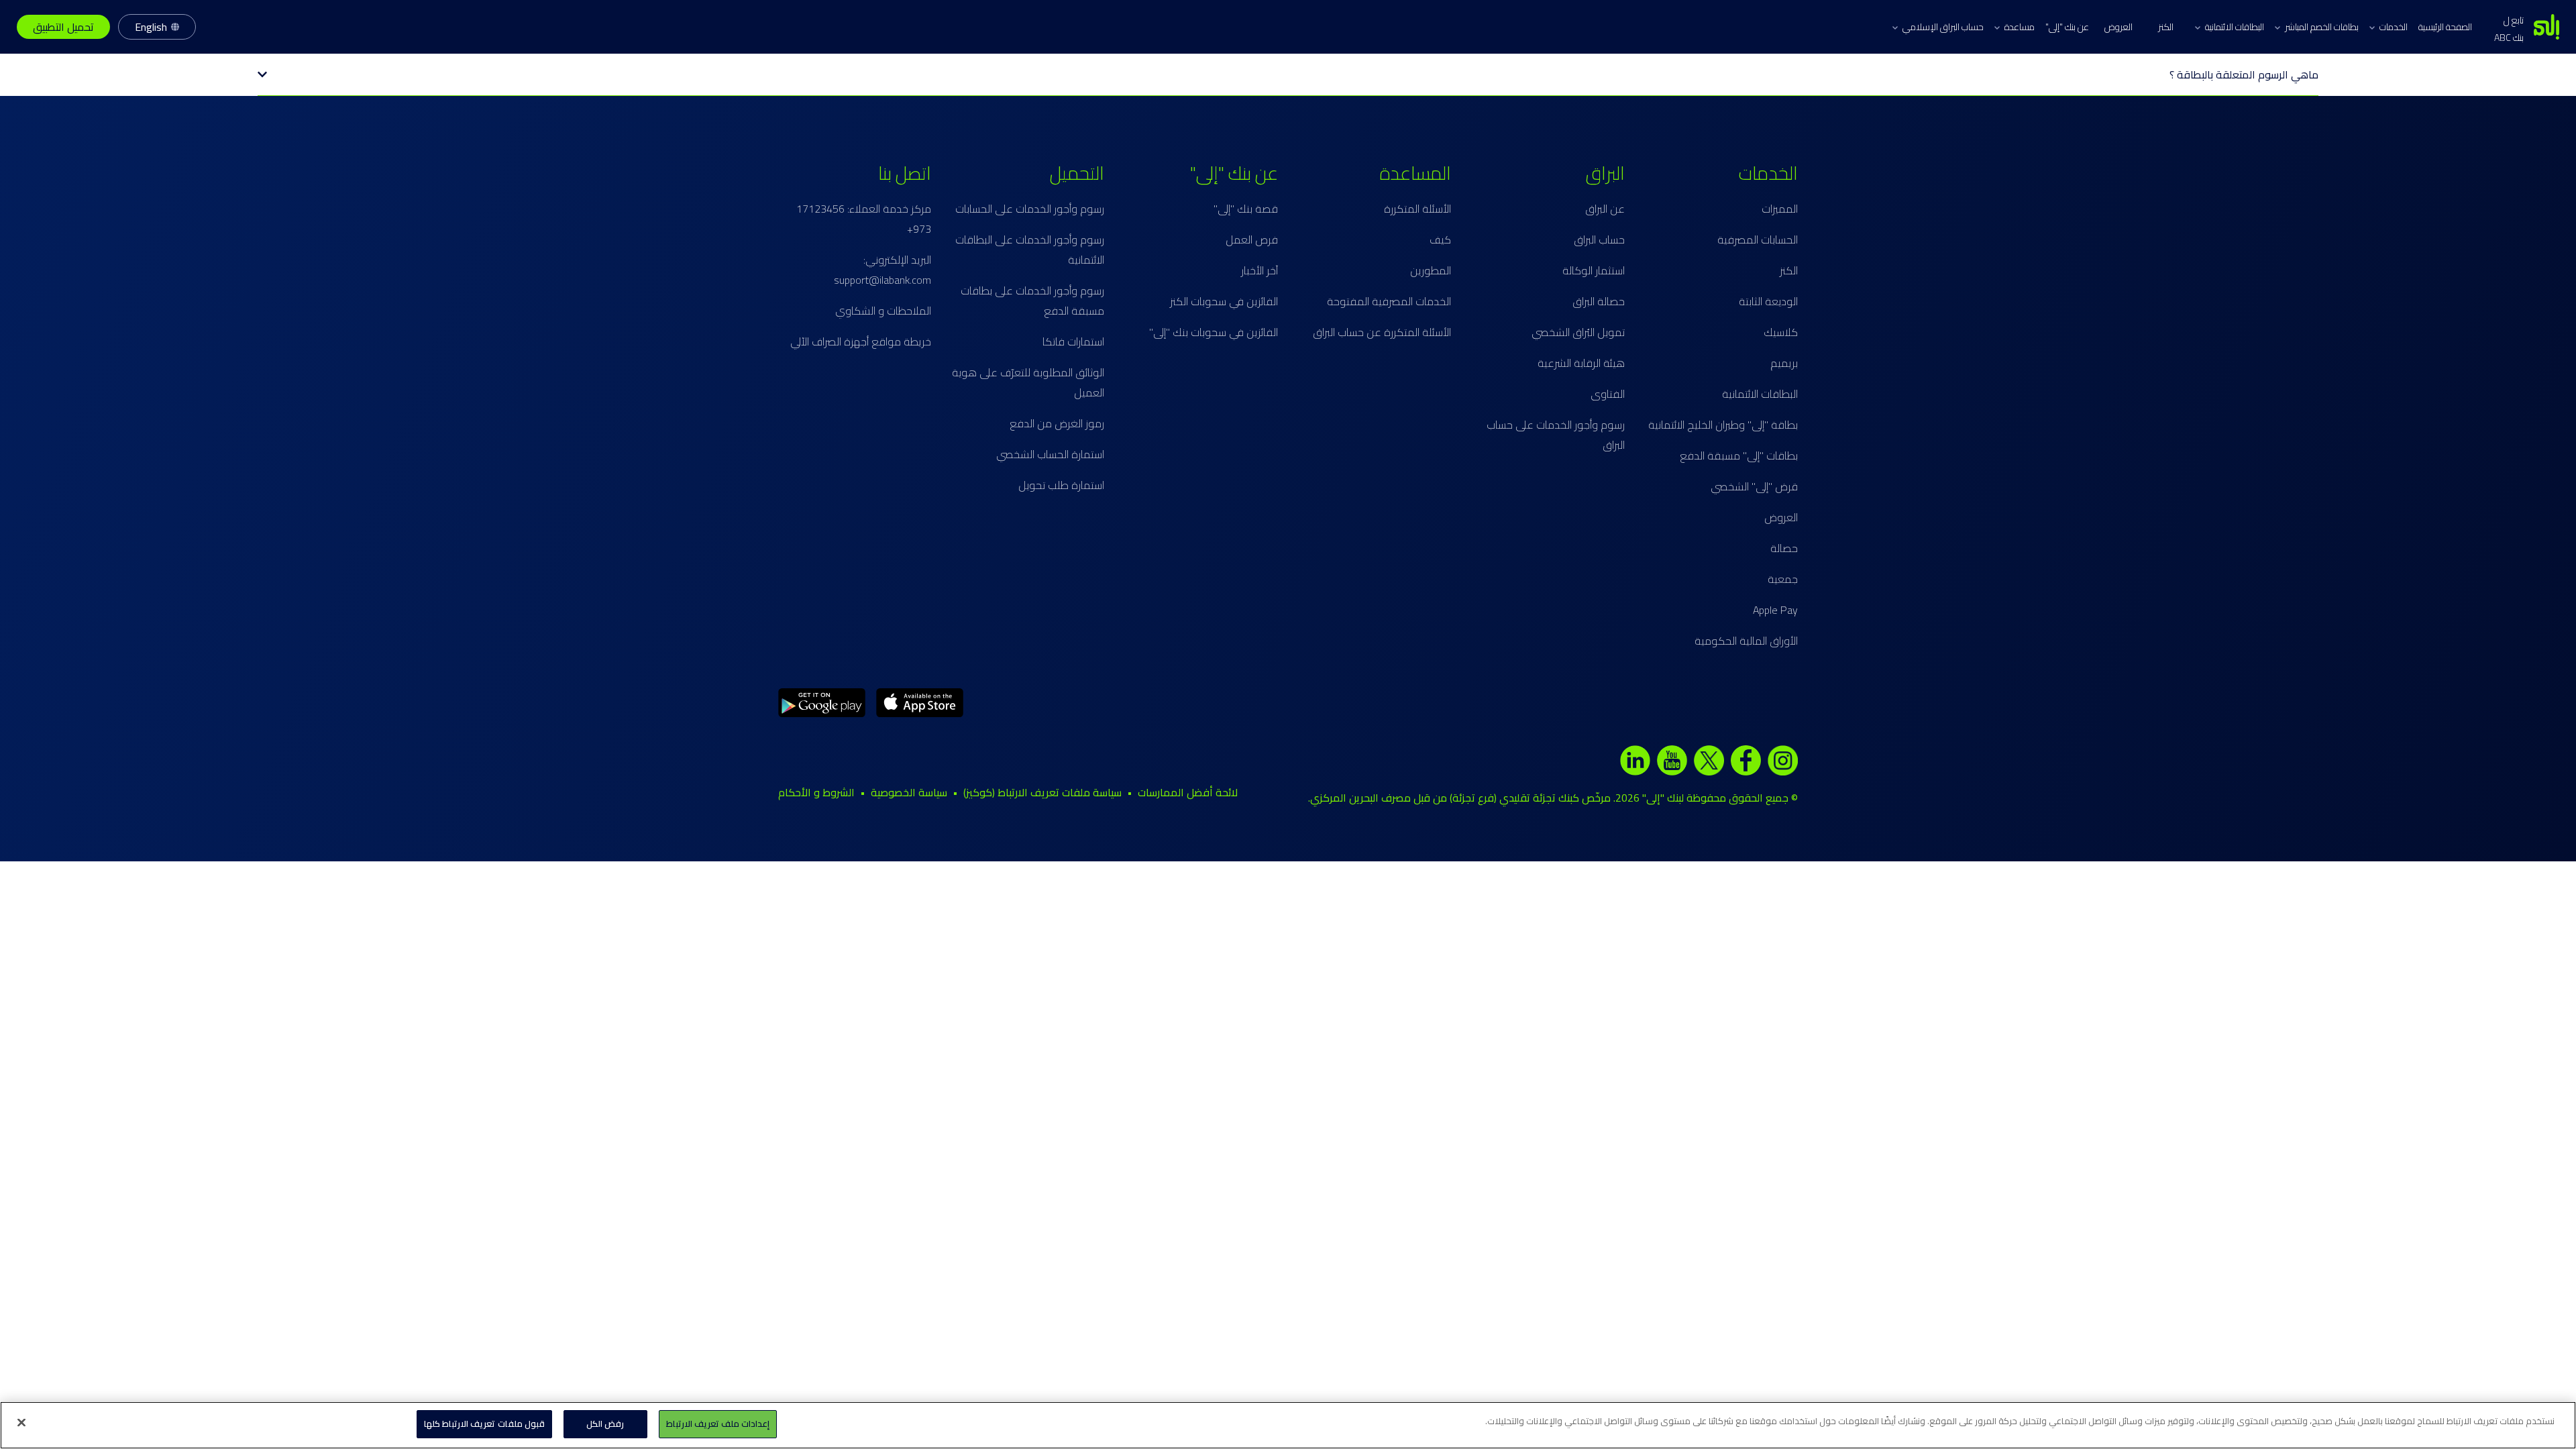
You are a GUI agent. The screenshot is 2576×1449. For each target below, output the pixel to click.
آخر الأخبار (1259, 270)
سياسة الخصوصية (909, 792)
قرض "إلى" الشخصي (1754, 486)
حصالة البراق (1599, 301)
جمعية (1783, 579)
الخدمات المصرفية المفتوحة (1389, 301)
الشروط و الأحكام (816, 792)
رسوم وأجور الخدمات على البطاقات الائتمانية (1030, 250)
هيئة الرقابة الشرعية (1581, 363)
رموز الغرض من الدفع (1057, 423)
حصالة (1784, 548)
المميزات (1780, 209)
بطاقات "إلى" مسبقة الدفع (1739, 455)
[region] (1288, 1425)
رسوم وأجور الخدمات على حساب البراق (1556, 435)
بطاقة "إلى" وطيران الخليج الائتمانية (1723, 425)
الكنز (2166, 27)
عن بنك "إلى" (2067, 27)
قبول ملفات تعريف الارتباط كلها (484, 1424)
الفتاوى (1608, 394)
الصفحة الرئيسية (2445, 27)
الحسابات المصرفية (1758, 239)
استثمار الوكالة (1594, 270)
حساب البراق (1599, 239)
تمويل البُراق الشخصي (1578, 332)
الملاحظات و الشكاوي (883, 311)
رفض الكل (605, 1424)
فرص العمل (1252, 239)
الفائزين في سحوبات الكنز (1224, 301)
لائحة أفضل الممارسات (1188, 792)
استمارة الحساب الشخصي (1050, 454)
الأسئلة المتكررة (1417, 209)
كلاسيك (1781, 332)
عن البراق (1605, 209)
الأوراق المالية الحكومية (1746, 641)
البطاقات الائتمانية (1760, 394)
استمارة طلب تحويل (1061, 485)
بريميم (1784, 363)
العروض (2118, 27)
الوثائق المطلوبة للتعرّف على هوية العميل (1028, 382)
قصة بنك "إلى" (1246, 209)
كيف (1440, 239)
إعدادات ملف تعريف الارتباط (718, 1424)
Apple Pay (1775, 610)
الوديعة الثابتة (1768, 301)
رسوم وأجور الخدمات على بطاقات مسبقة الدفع (1032, 301)
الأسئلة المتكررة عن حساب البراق (1382, 332)
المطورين (1431, 270)
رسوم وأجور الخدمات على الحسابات (1030, 209)
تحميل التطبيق (63, 27)
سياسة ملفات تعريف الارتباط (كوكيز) (1042, 792)
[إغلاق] (21, 1422)
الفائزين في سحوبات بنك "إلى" (1214, 332)
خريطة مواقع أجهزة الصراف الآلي (861, 341)
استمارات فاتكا (1073, 341)
